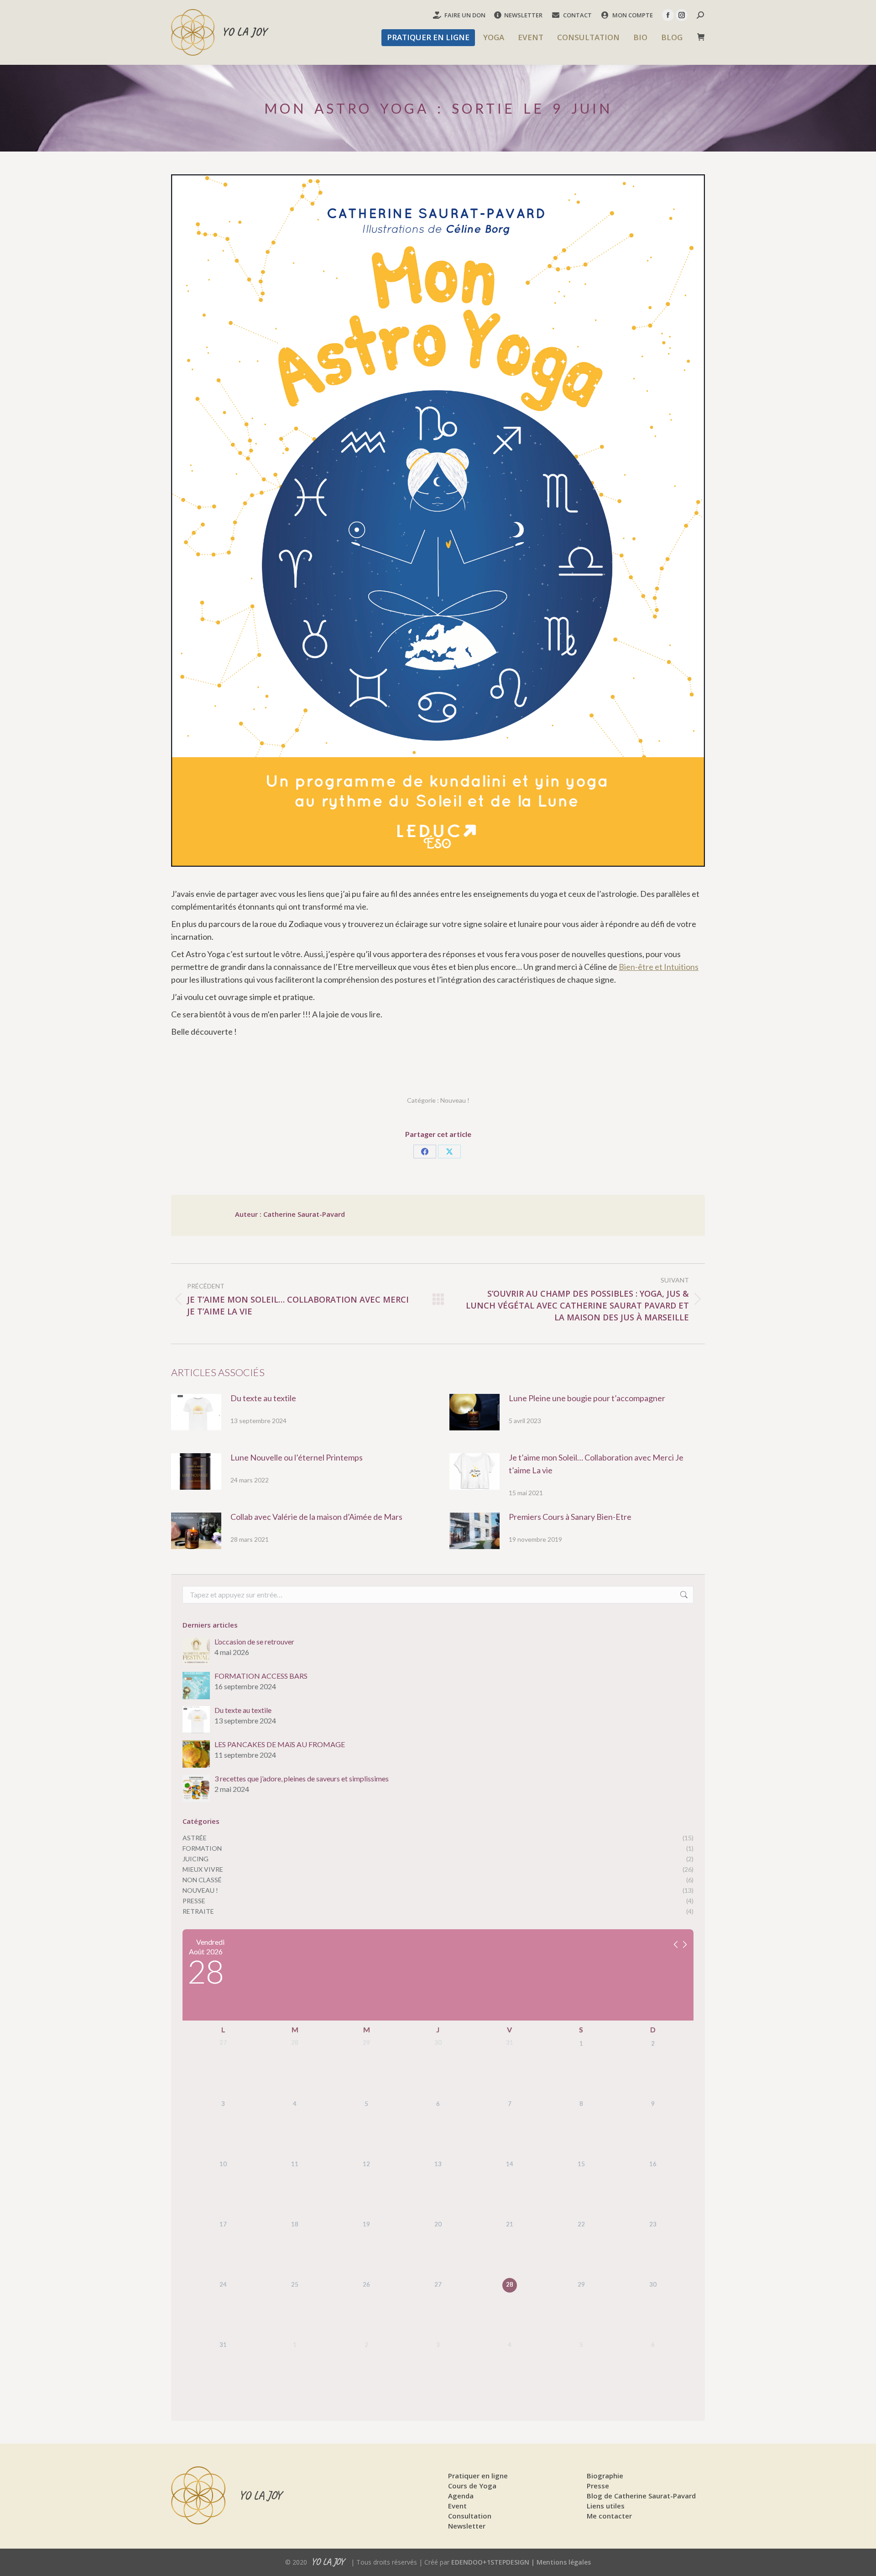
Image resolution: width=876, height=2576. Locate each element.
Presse (598, 2486)
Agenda (461, 2496)
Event (457, 2506)
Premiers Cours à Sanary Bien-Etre (570, 1517)
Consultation (470, 2516)
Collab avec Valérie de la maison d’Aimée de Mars (316, 1517)
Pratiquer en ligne (478, 2476)
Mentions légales (564, 2562)
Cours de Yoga (472, 2486)
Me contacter (609, 2516)
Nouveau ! (455, 1100)
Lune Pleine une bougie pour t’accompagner (587, 1398)
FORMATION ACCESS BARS (261, 1676)
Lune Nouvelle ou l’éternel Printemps (297, 1457)
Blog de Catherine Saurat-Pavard (641, 2496)
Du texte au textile (263, 1398)
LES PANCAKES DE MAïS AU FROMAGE (280, 1744)
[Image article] (196, 1412)
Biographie (605, 2476)
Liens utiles (606, 2506)
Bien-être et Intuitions (659, 967)
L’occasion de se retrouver (254, 1642)
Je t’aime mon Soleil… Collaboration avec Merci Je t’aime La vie (596, 1464)
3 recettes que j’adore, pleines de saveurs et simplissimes (302, 1779)
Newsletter (467, 2526)
